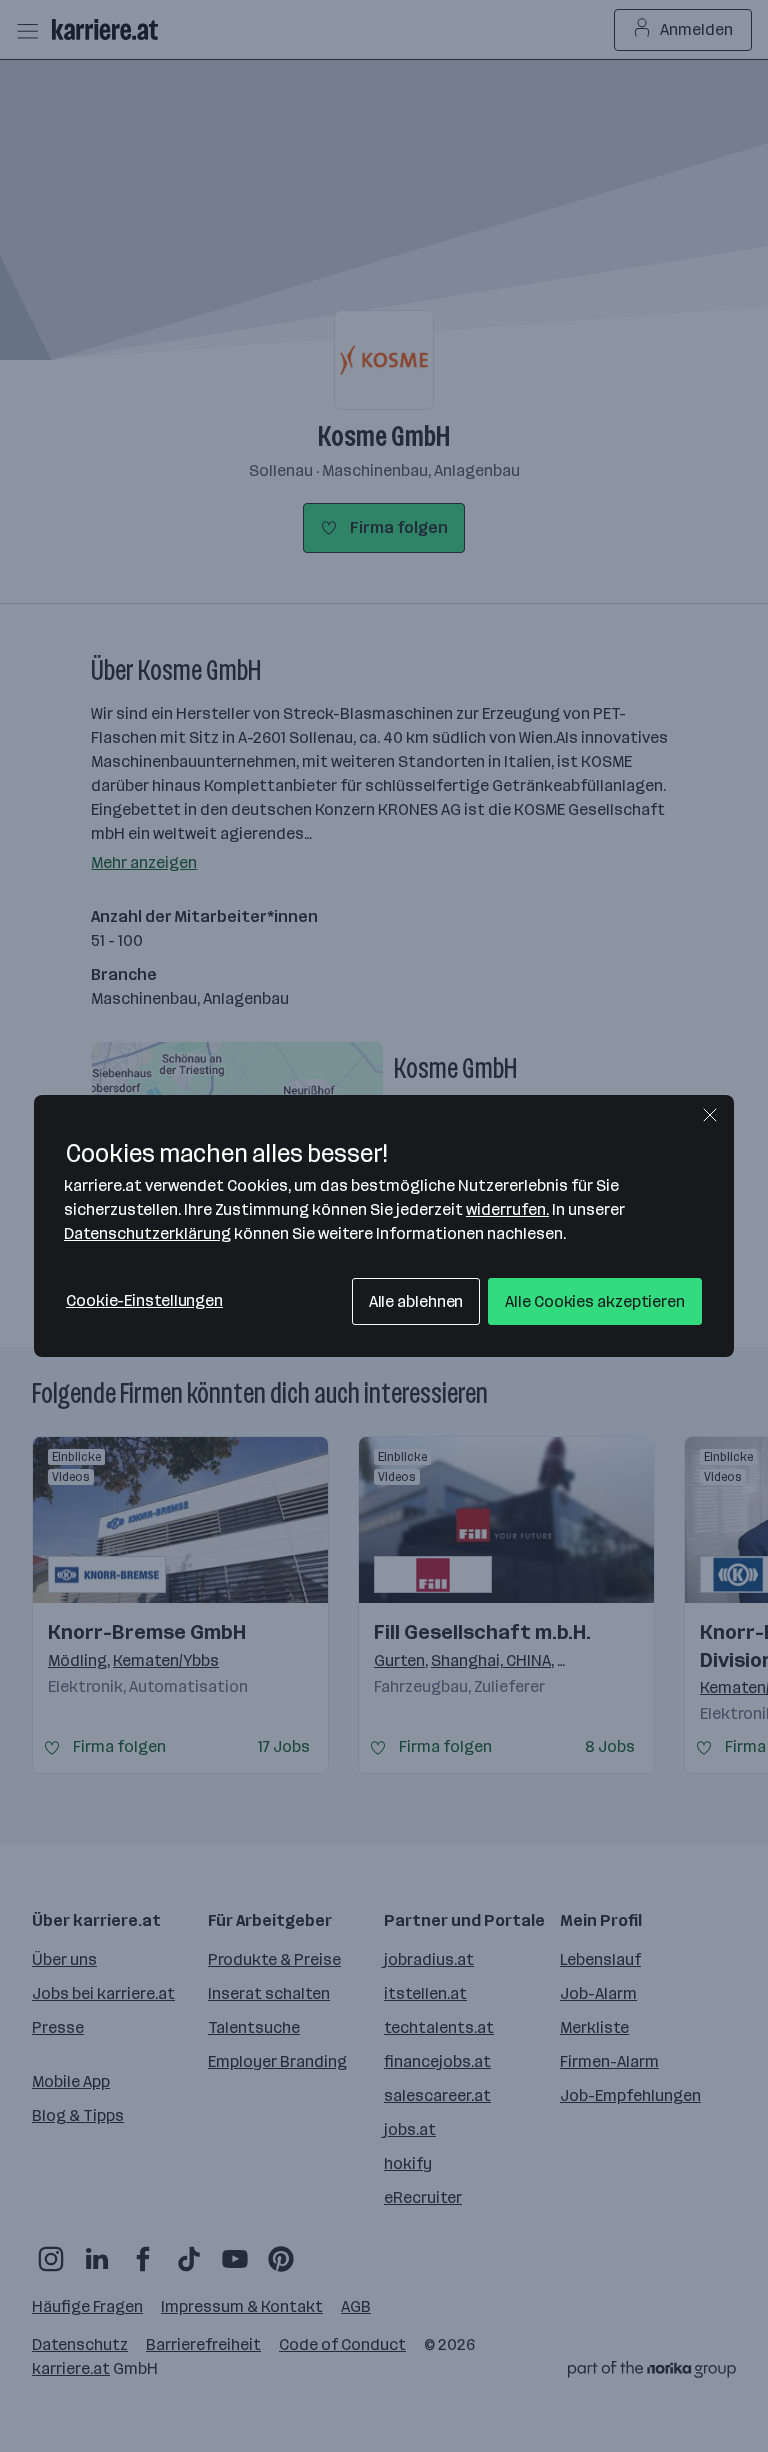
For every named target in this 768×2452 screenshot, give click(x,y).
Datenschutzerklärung (147, 1233)
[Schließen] (710, 1115)
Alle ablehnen (416, 1301)
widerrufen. (507, 1209)
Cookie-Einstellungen (144, 1300)
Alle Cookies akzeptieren (595, 1301)
